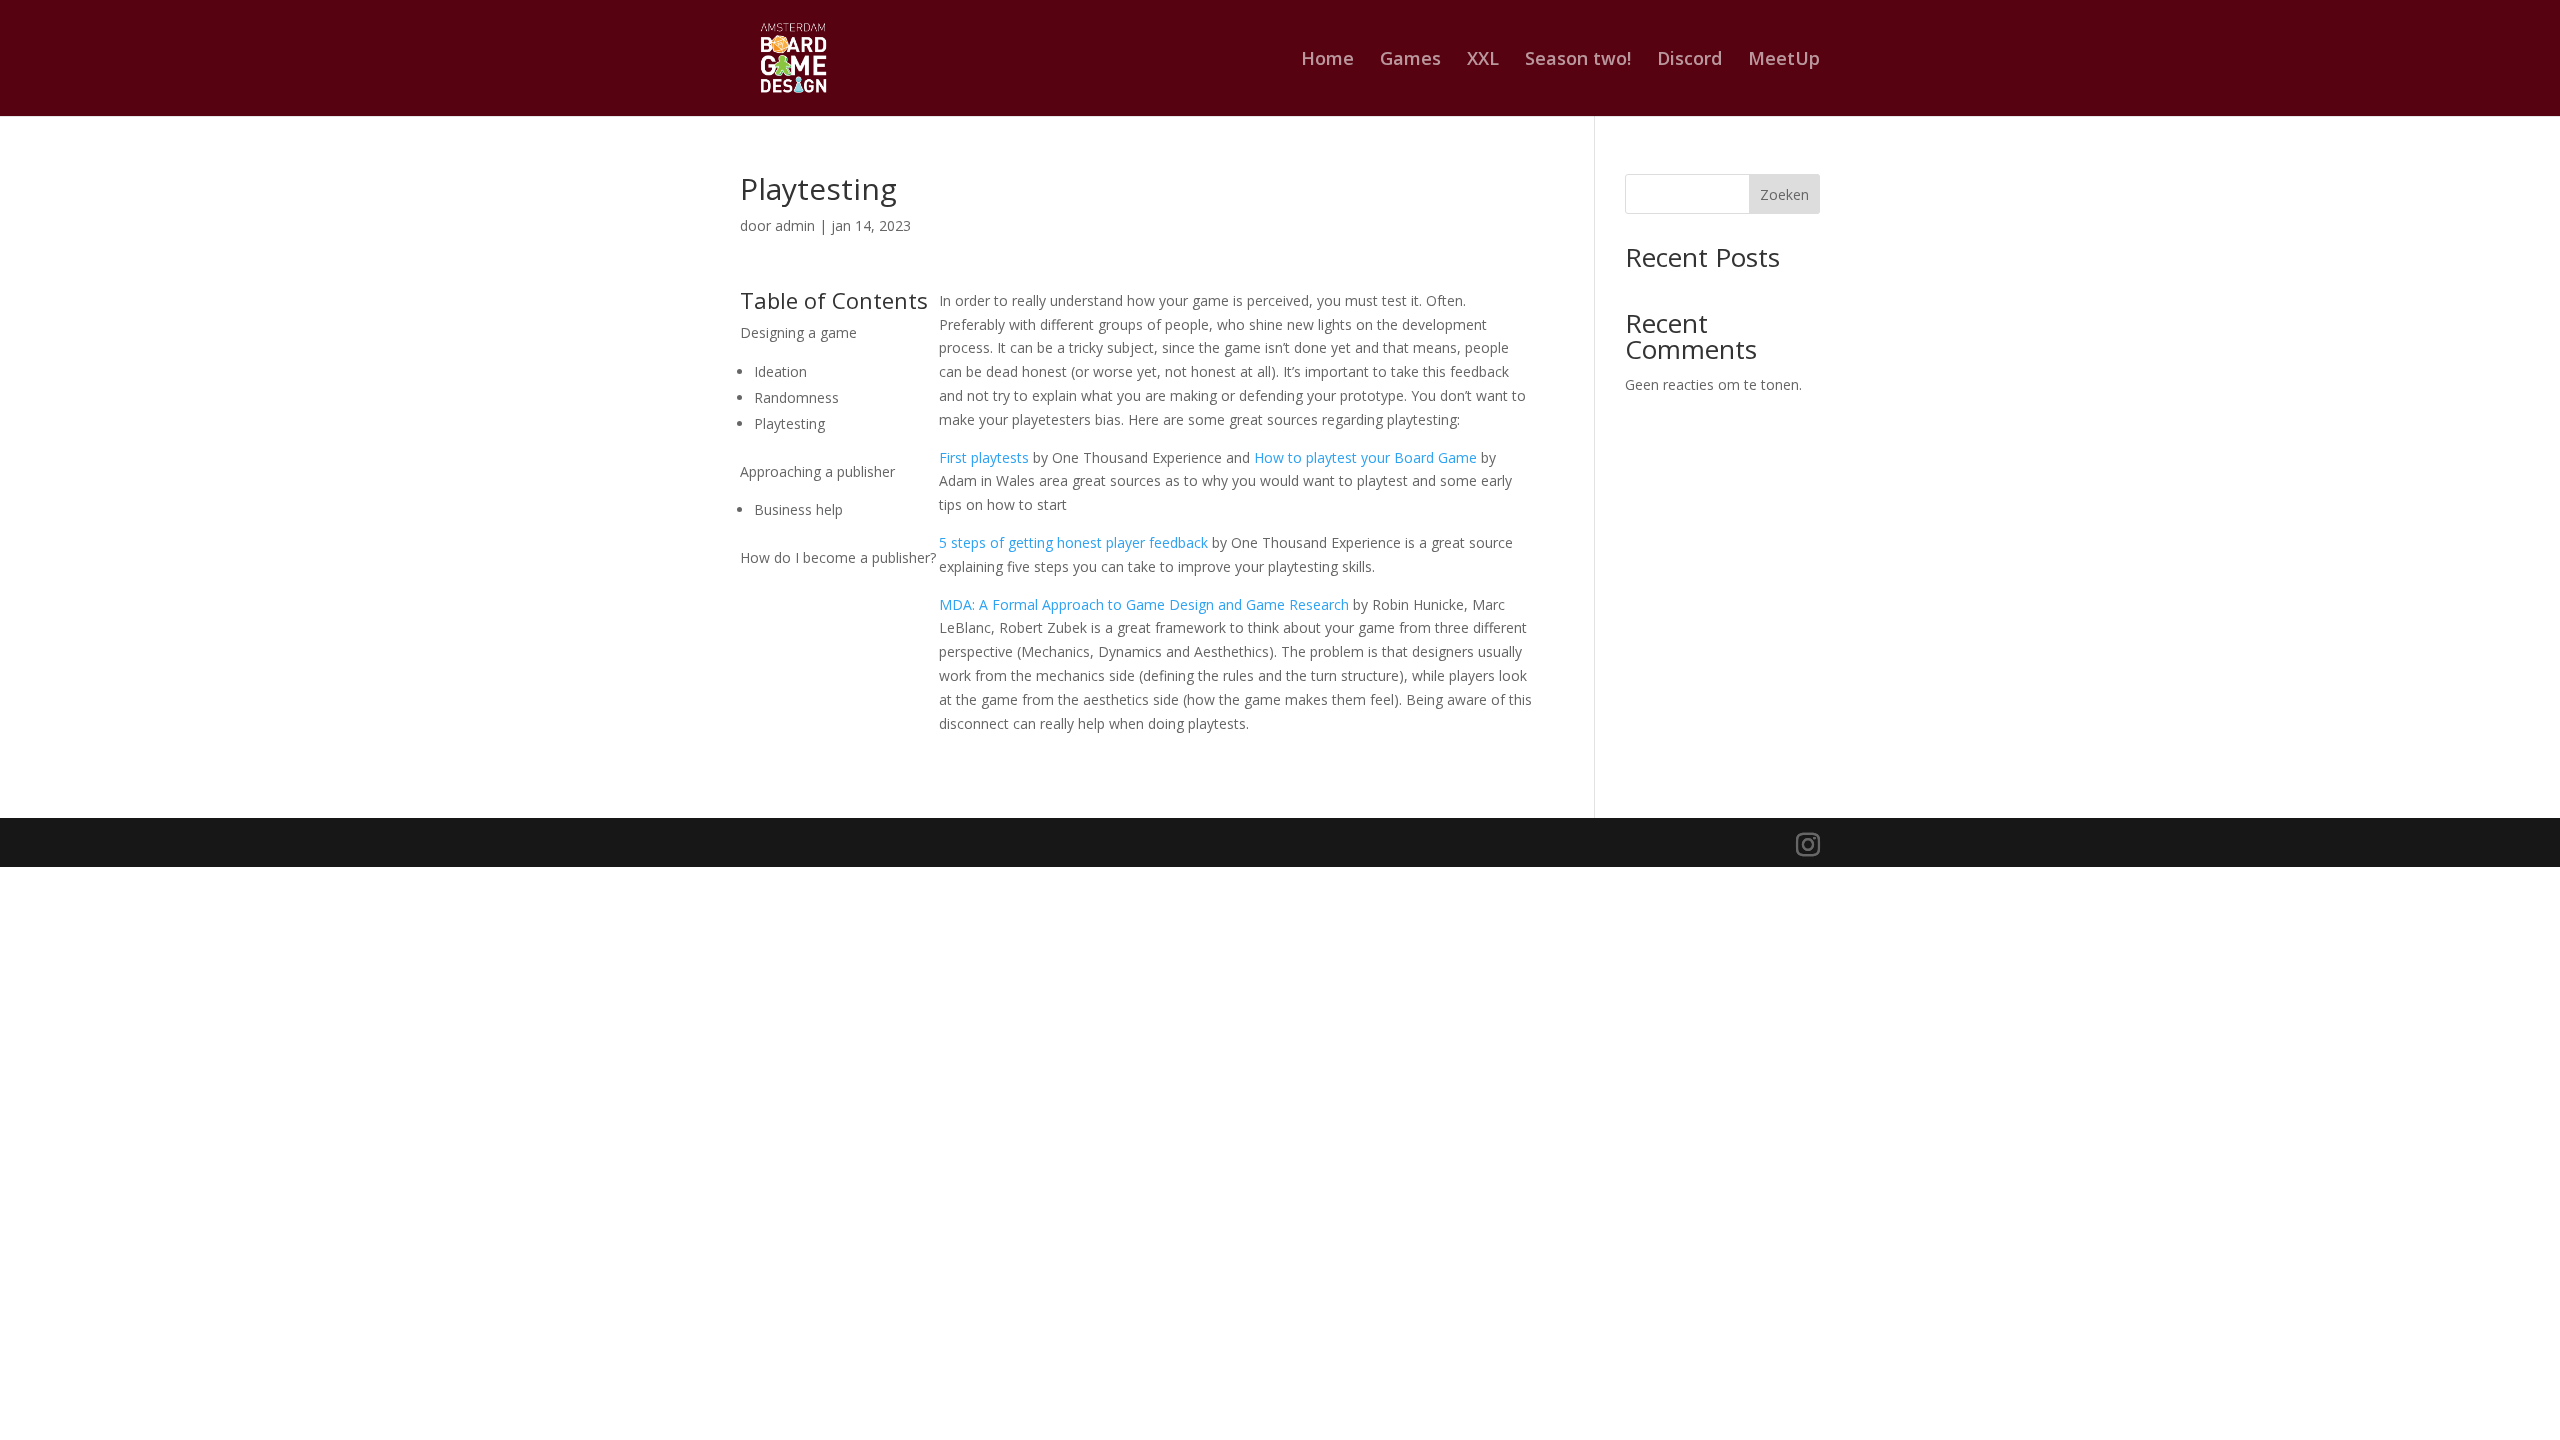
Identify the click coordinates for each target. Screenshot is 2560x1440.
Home (1327, 60)
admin (795, 225)
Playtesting (789, 423)
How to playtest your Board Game (1365, 457)
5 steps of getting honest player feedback (1073, 542)
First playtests (984, 457)
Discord (1689, 60)
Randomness (796, 397)
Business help (798, 509)
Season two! (1578, 60)
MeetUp (1784, 60)
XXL (1483, 60)
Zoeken (1784, 194)
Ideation (780, 371)
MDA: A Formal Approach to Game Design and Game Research (1144, 604)
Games (1410, 60)
